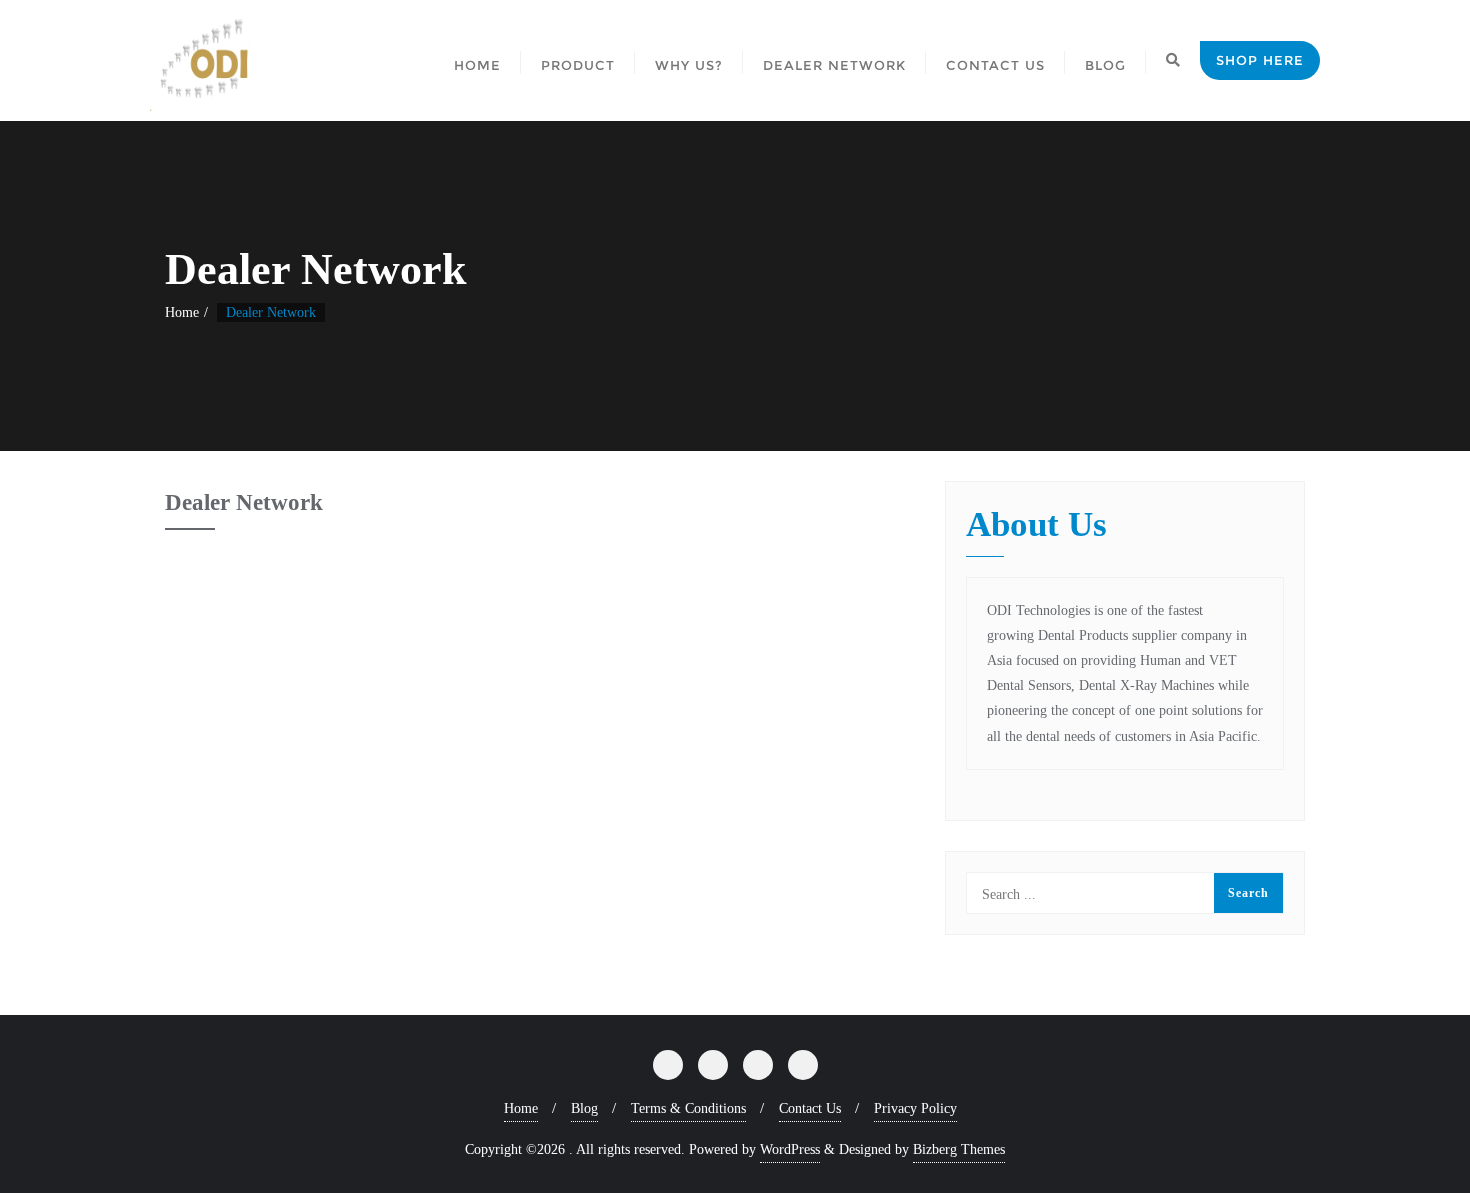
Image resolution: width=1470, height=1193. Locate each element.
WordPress (790, 1149)
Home (182, 312)
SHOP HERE (1260, 60)
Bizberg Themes (959, 1149)
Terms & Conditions (688, 1108)
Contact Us (810, 1108)
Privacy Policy (915, 1108)
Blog (584, 1108)
